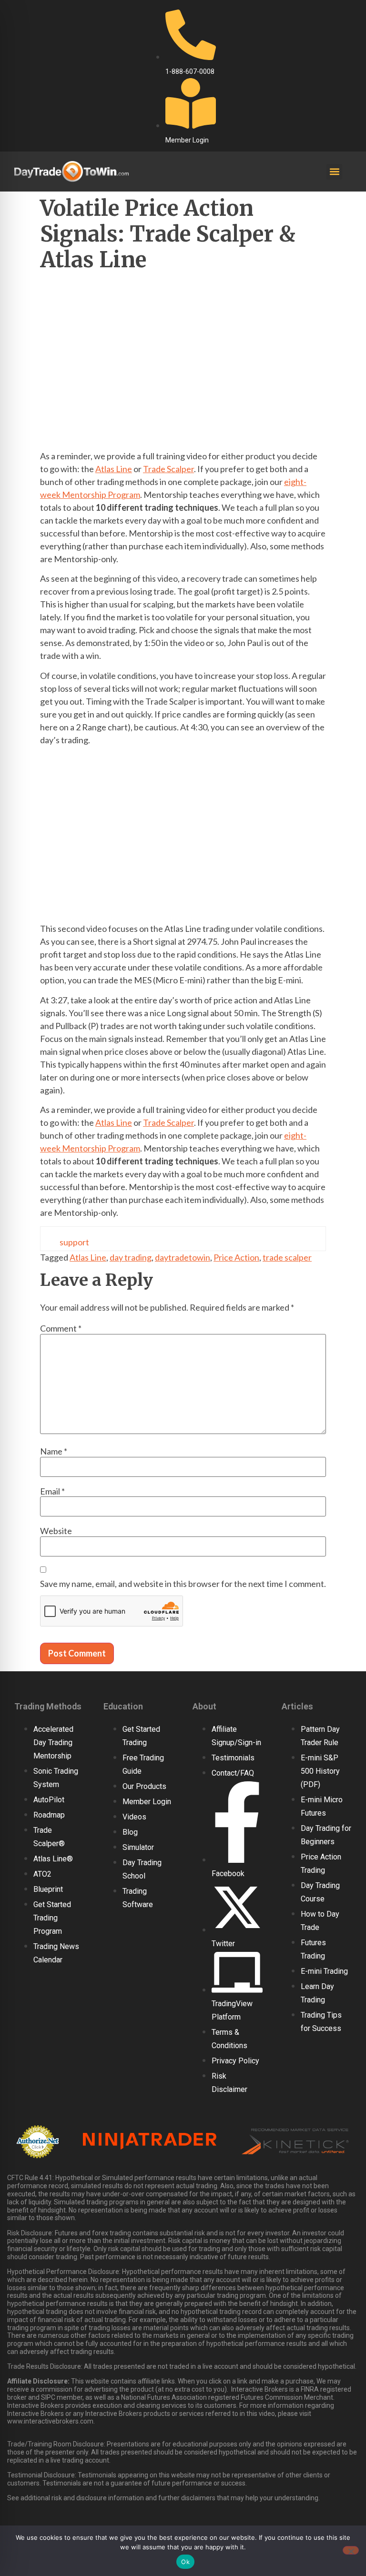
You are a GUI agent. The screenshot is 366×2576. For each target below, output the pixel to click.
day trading (131, 1257)
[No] (351, 2550)
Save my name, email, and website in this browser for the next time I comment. (183, 1584)
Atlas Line (114, 469)
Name (54, 1451)
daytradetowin (183, 1257)
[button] (334, 172)
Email (52, 1491)
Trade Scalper (168, 469)
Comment (61, 1328)
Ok (185, 2562)
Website (56, 1531)
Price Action (236, 1257)
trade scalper (287, 1257)
